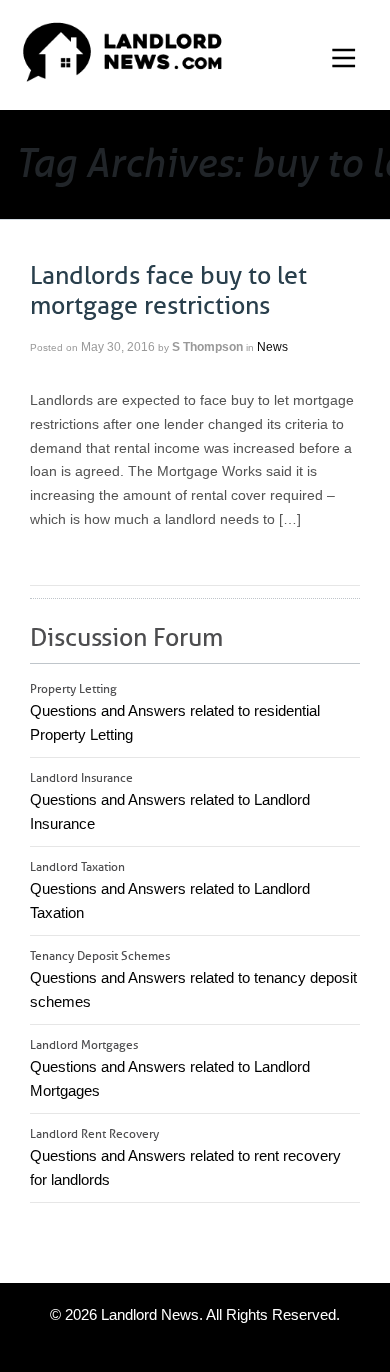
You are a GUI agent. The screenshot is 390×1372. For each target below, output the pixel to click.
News (272, 347)
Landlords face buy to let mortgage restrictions (168, 291)
